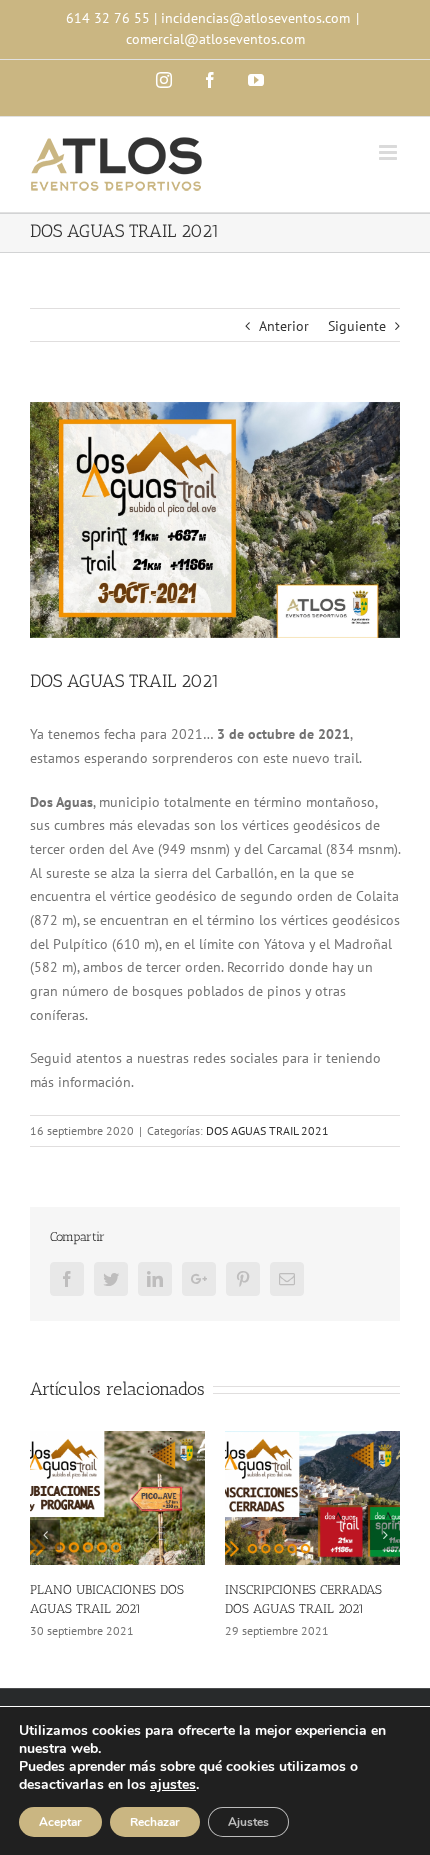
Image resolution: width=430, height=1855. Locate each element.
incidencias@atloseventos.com (255, 18)
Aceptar (60, 1822)
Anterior (284, 326)
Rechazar (155, 1822)
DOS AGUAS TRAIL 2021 (267, 1130)
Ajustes (248, 1822)
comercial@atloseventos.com (215, 39)
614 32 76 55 (108, 18)
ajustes (173, 1785)
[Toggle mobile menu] (389, 152)
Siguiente (357, 326)
